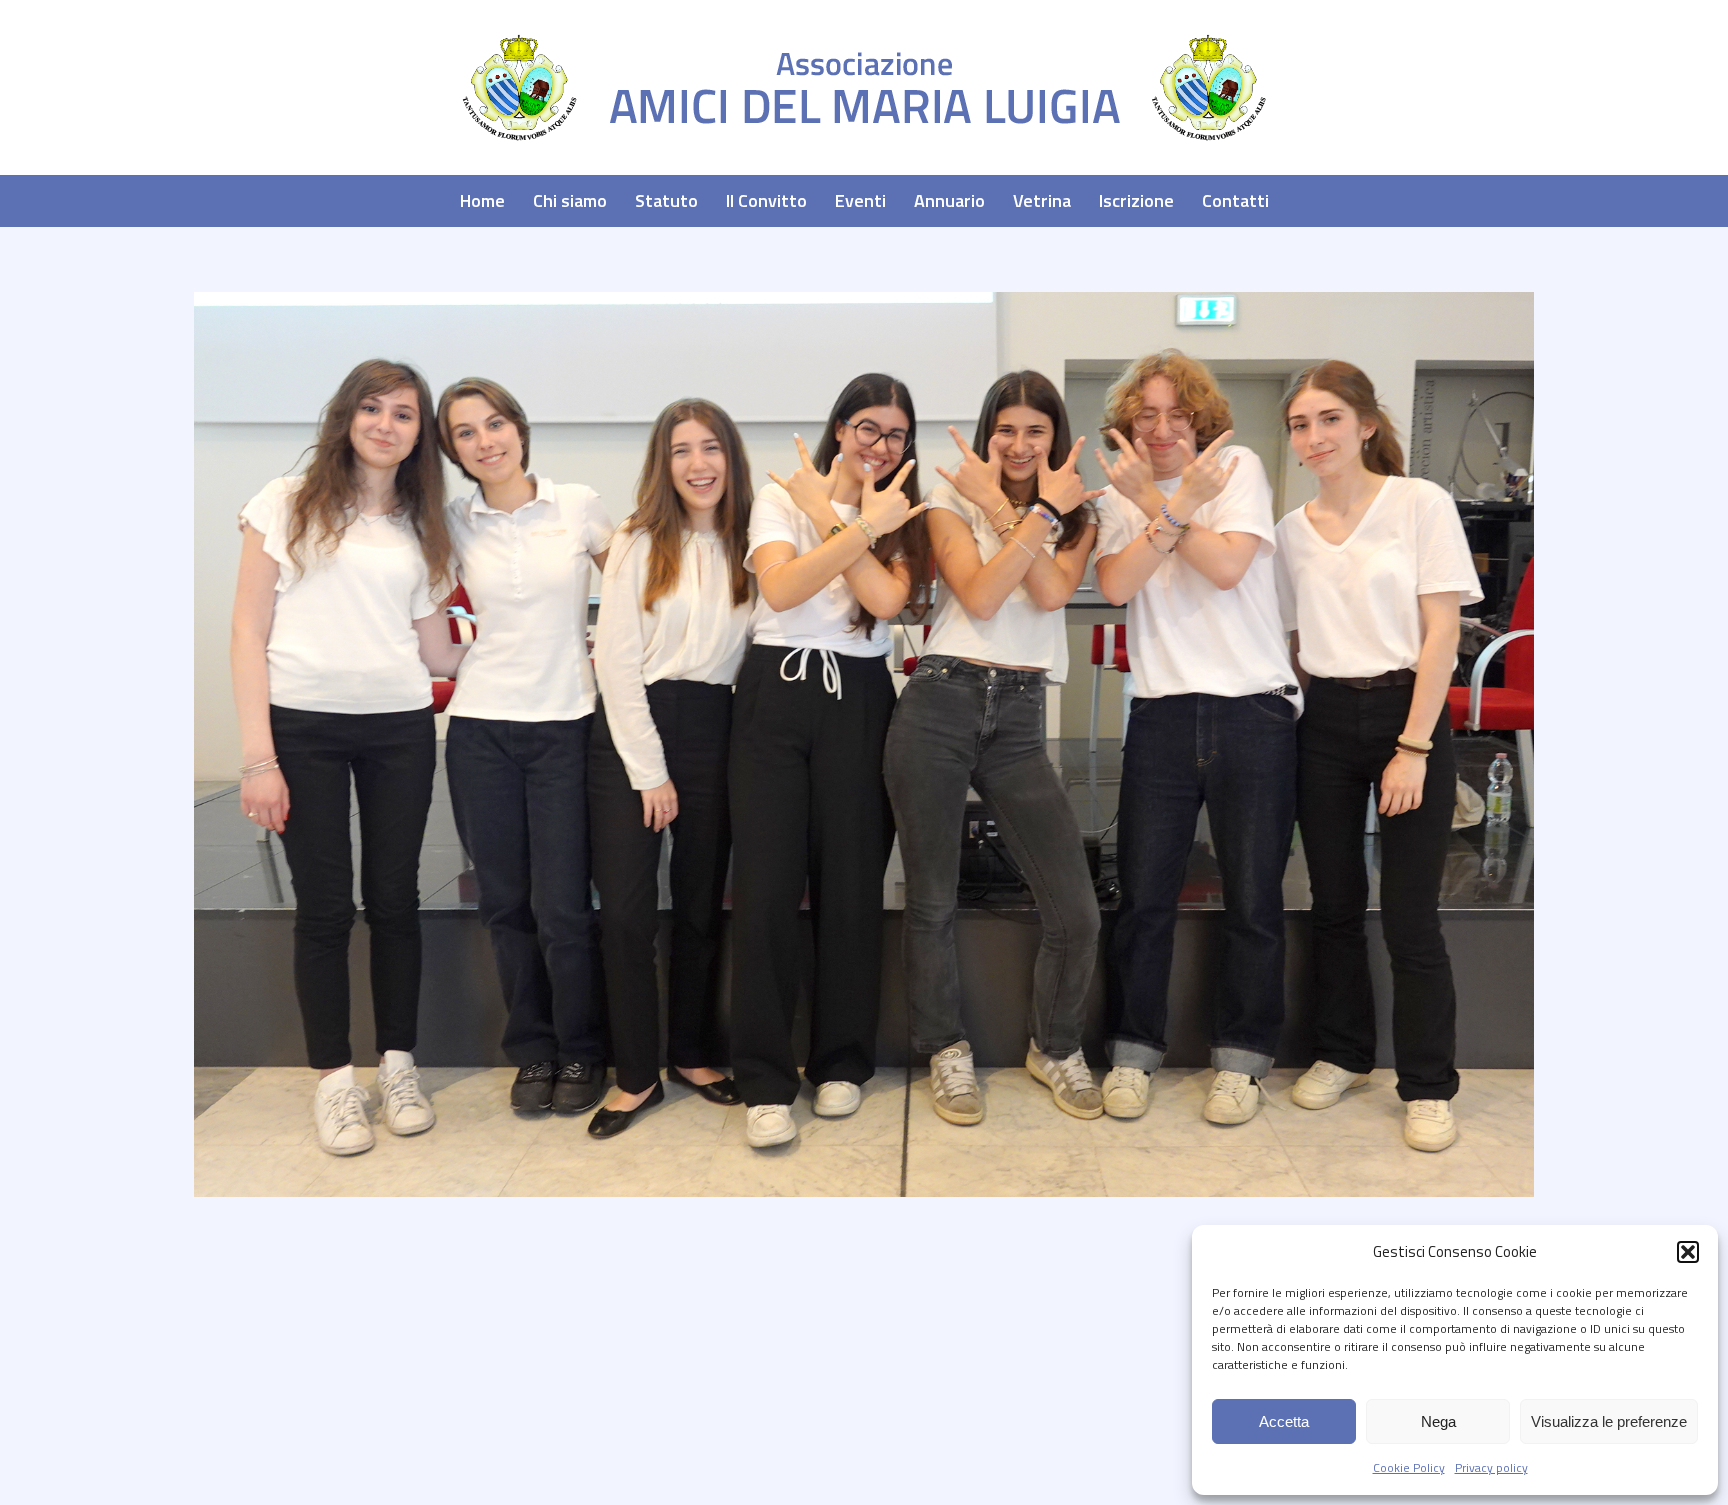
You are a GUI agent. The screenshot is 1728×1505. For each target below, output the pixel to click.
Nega (1438, 1421)
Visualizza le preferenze (1609, 1421)
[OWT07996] (864, 744)
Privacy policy (1491, 1467)
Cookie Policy (1409, 1467)
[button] (1688, 1252)
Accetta (1284, 1421)
